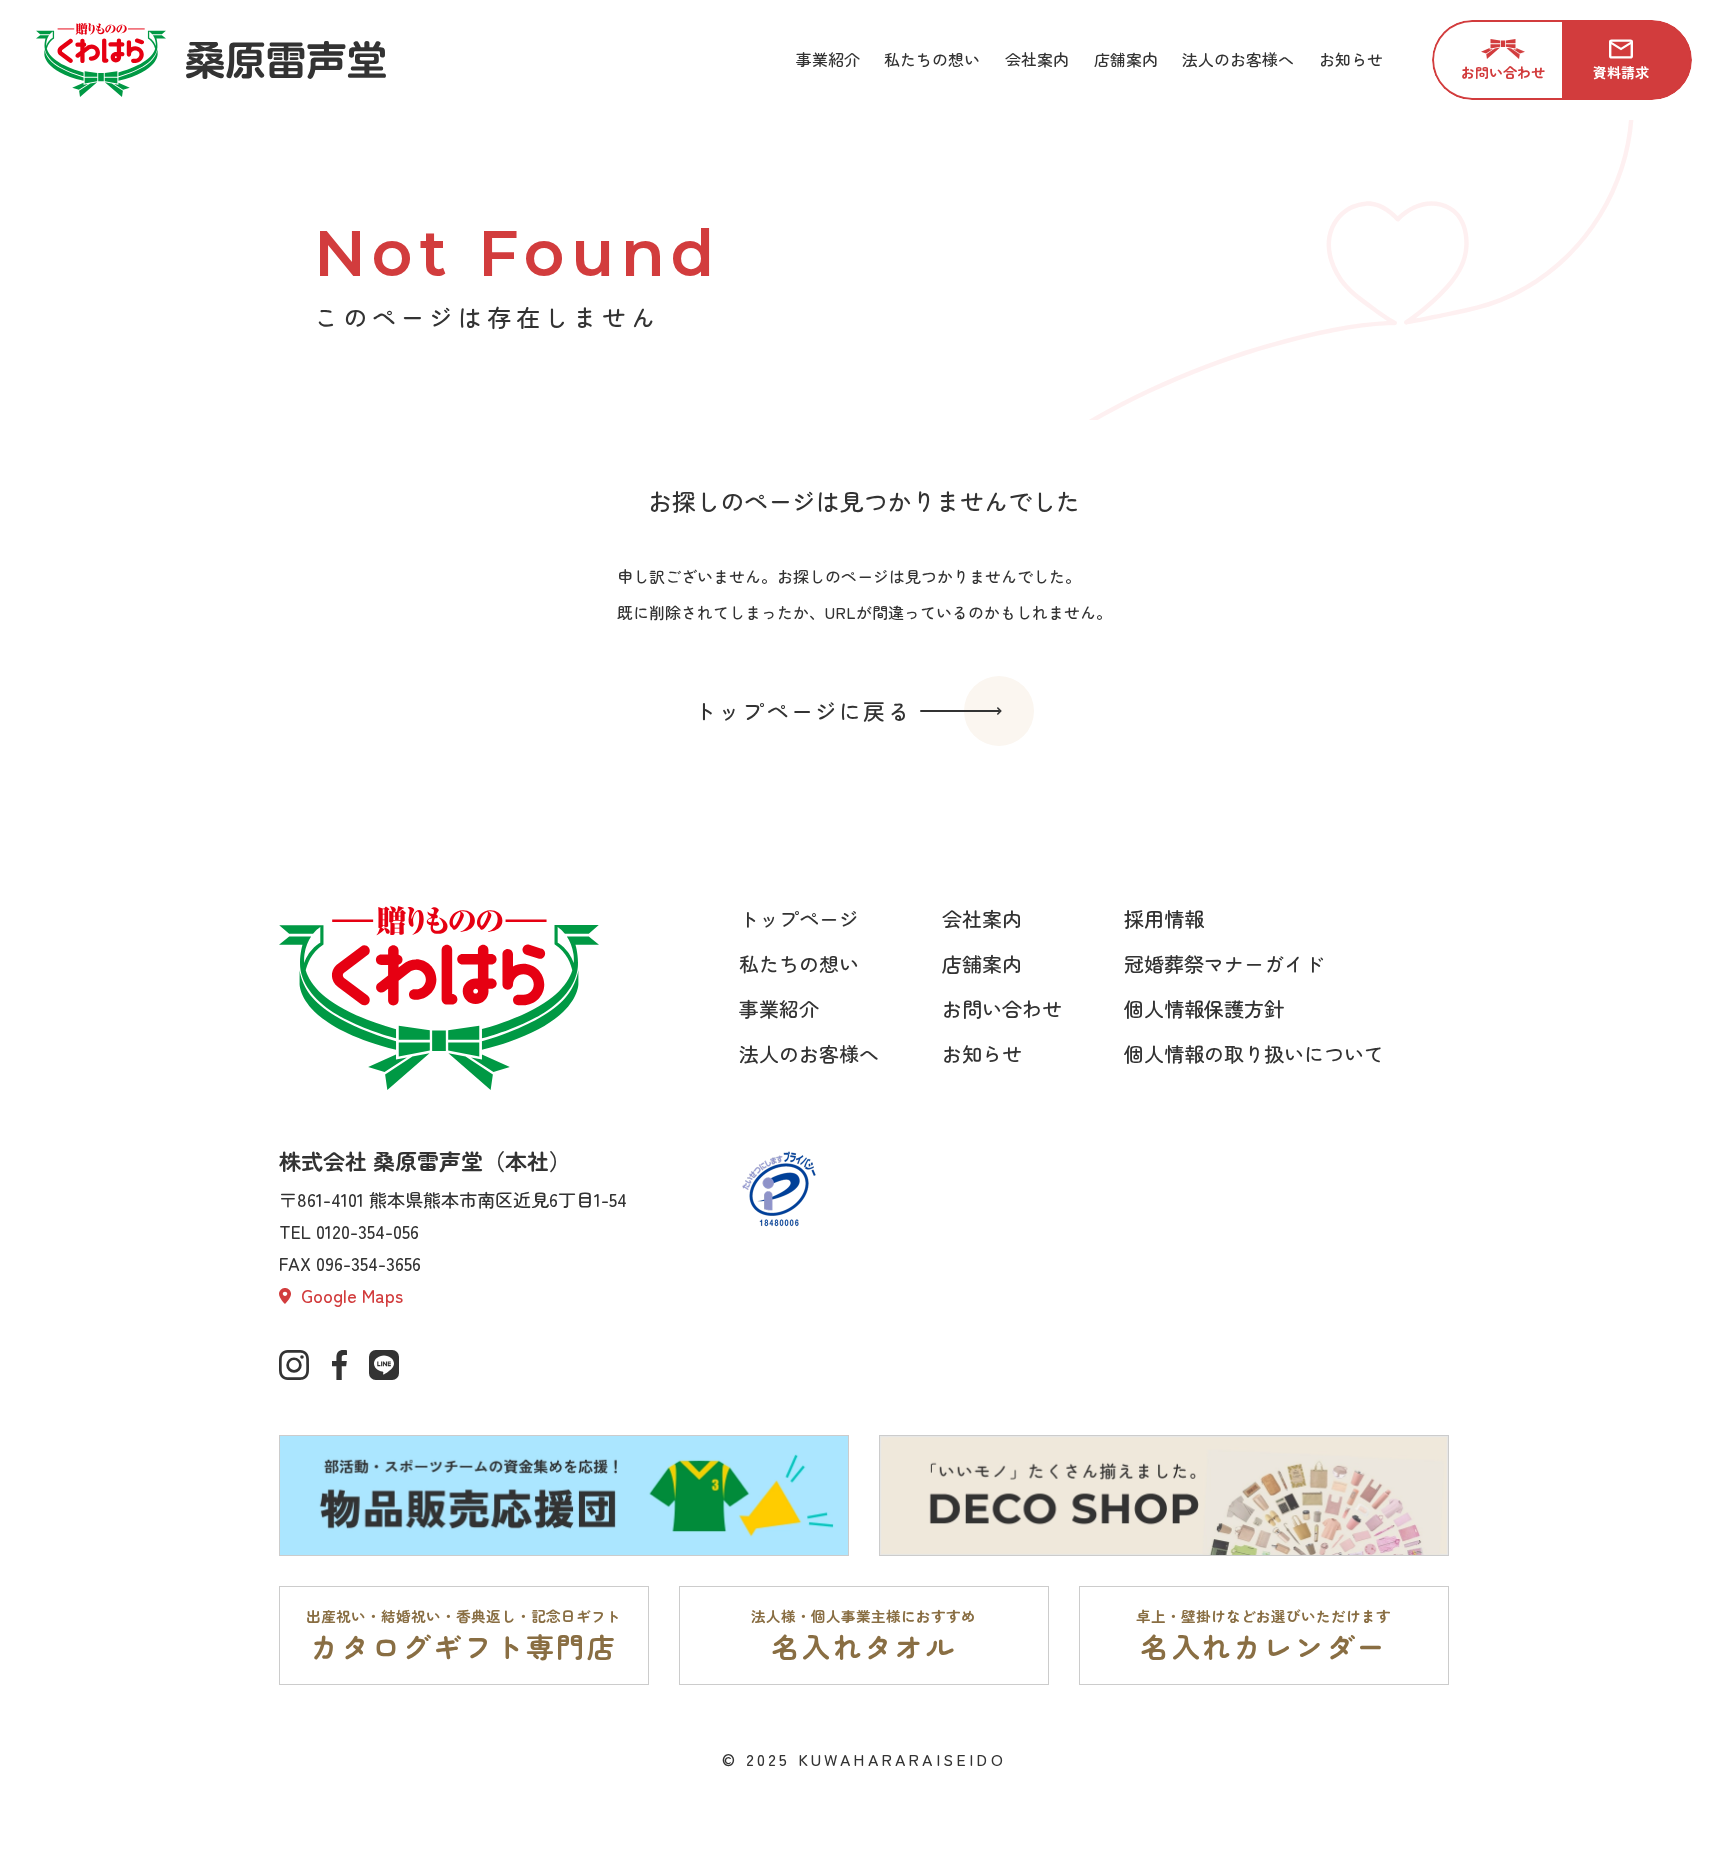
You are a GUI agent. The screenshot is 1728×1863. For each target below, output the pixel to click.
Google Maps (349, 1295)
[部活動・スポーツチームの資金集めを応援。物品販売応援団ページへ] (564, 1496)
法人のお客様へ (809, 1053)
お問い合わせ (1002, 1008)
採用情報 (1164, 918)
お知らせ (982, 1053)
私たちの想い (799, 963)
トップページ (799, 918)
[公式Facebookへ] (339, 1365)
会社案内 (982, 918)
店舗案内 (982, 963)
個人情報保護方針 (1204, 1008)
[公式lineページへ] (384, 1365)
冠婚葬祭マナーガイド (1224, 963)
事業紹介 (779, 1008)
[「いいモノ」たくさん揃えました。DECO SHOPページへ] (1164, 1496)
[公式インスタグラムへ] (294, 1365)
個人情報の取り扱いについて (1254, 1053)
